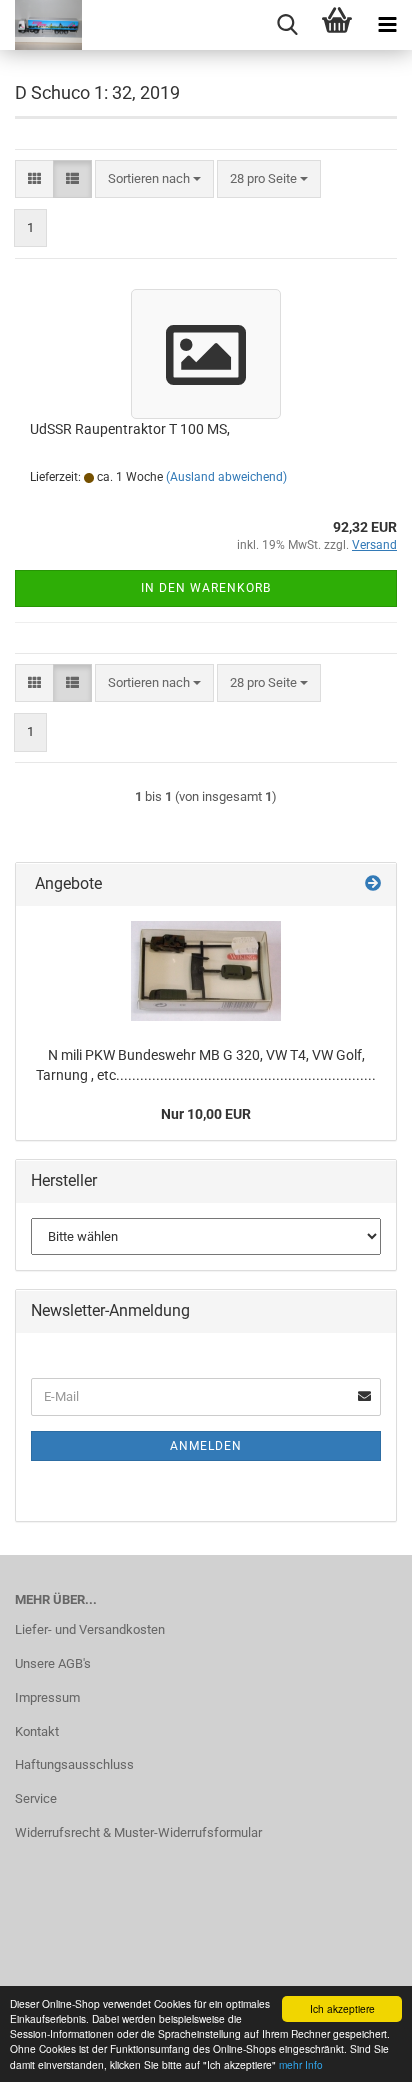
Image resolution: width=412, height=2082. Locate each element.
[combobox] (154, 179)
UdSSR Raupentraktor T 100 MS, (130, 429)
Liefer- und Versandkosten (90, 1629)
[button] (34, 179)
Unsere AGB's (53, 1663)
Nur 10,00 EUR (206, 1114)
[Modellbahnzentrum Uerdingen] (41, 25)
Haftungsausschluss (74, 1764)
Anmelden (206, 1446)
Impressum (47, 1697)
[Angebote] (373, 884)
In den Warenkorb (206, 588)
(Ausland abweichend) (226, 477)
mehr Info (301, 2064)
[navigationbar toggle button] (387, 25)
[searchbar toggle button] (287, 25)
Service (36, 1798)
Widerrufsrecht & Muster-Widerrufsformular (138, 1832)
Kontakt (37, 1731)
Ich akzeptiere (342, 2008)
